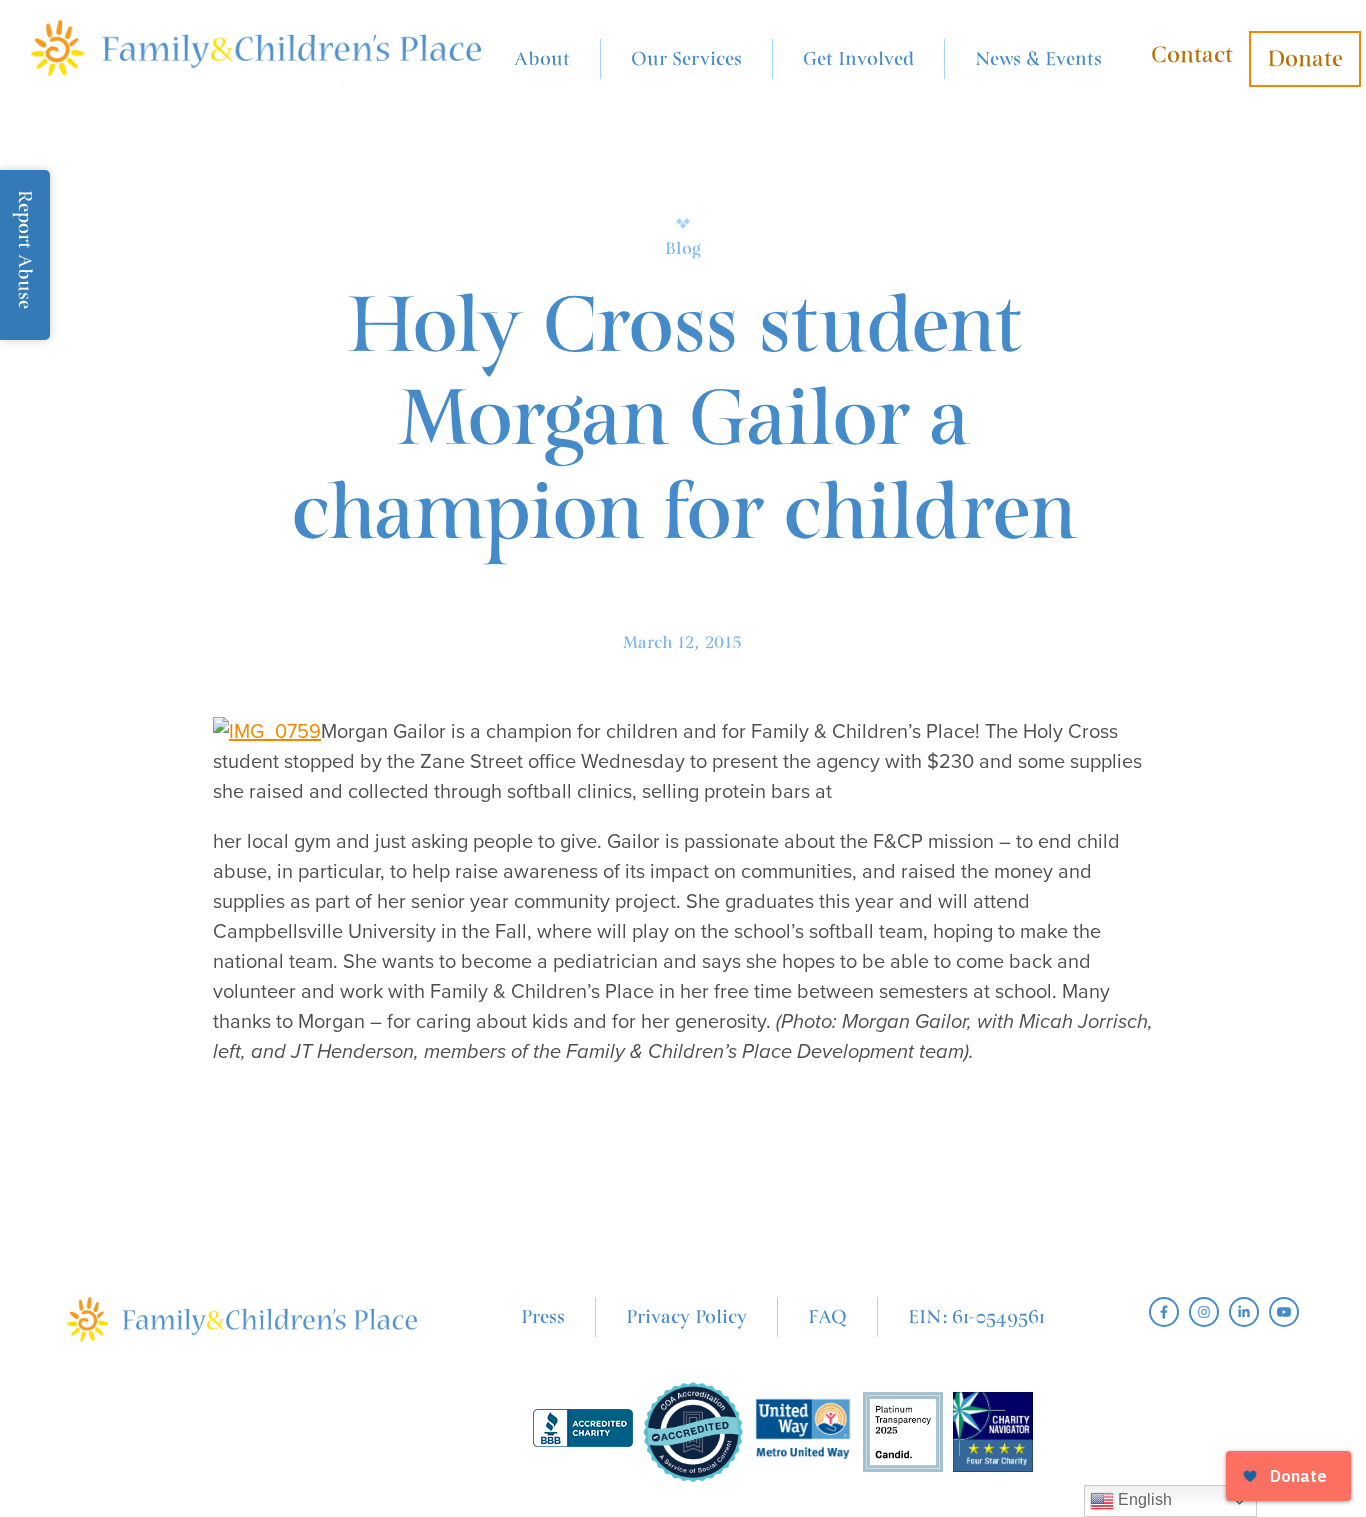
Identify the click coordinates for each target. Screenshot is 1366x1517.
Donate (1305, 59)
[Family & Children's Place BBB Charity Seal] (583, 1432)
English (1143, 1499)
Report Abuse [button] (25, 249)
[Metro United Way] (803, 1432)
